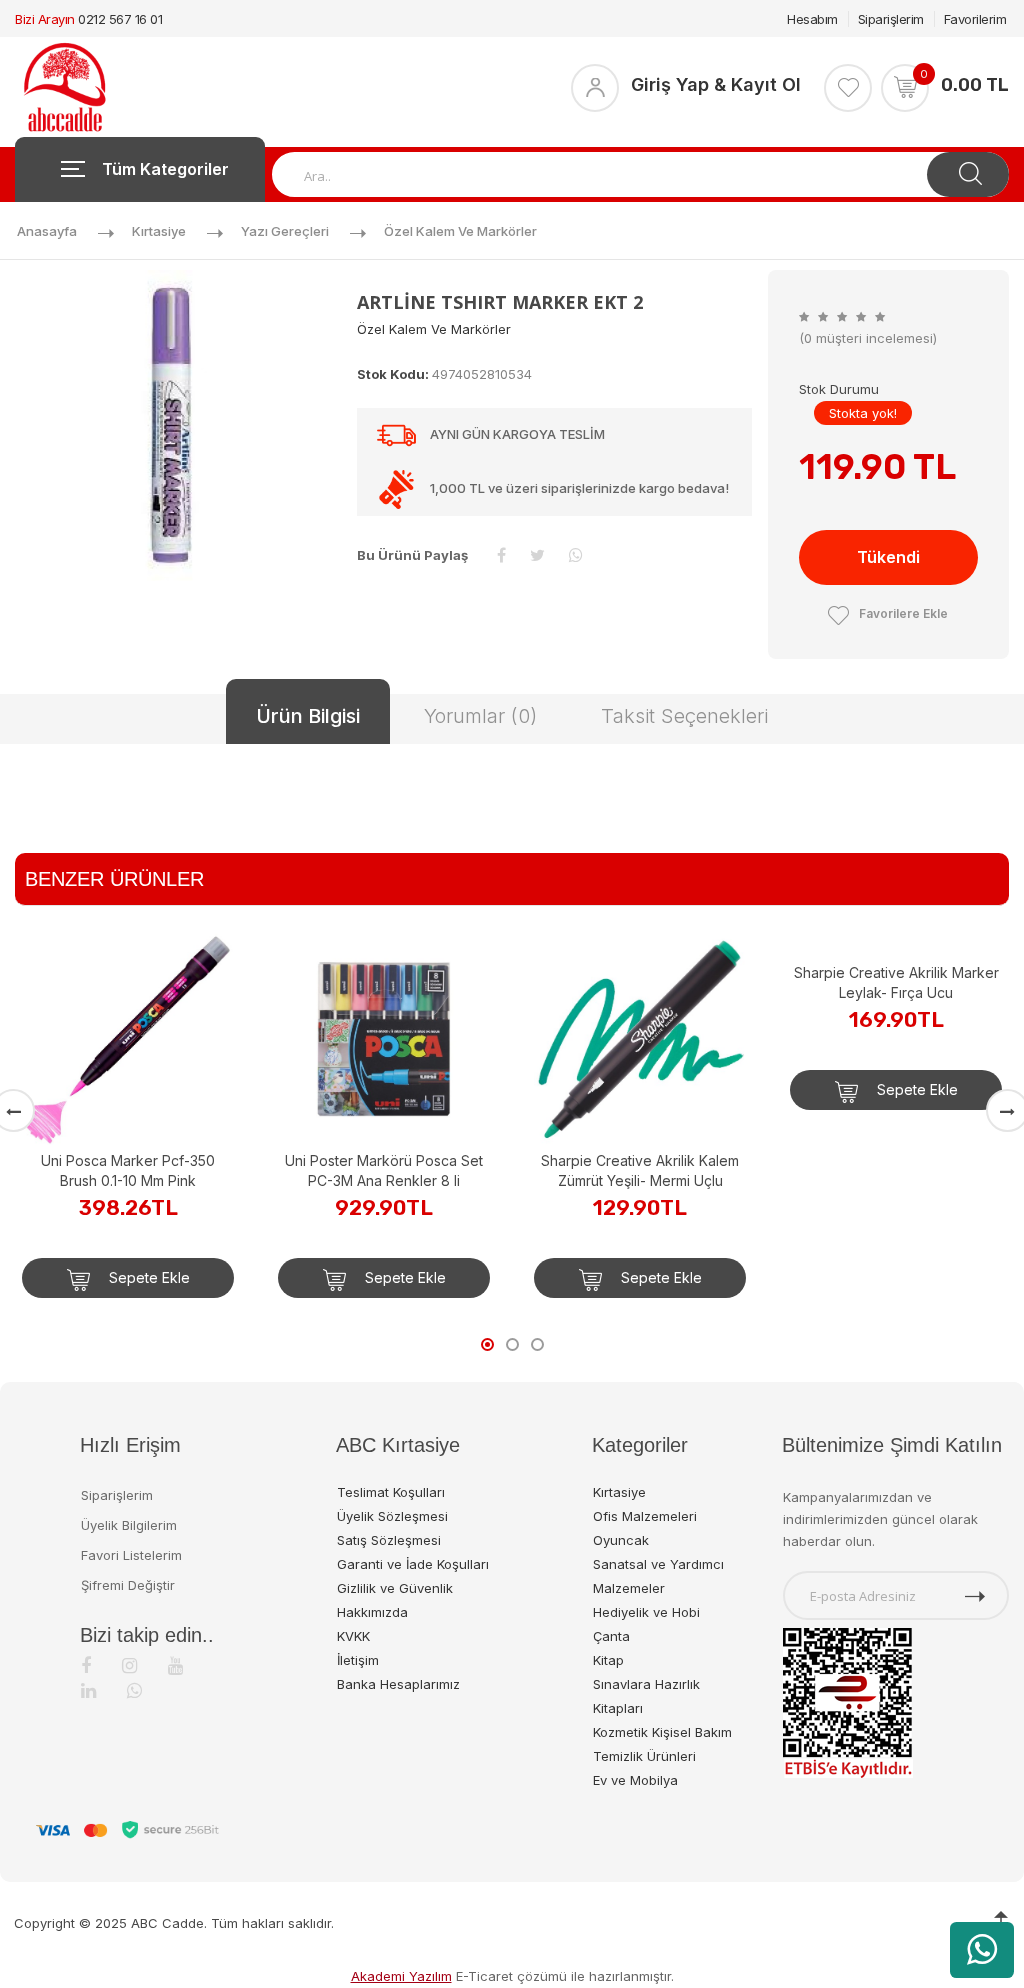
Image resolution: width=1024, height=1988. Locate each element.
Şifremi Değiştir (128, 1585)
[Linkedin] (88, 1690)
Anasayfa (47, 231)
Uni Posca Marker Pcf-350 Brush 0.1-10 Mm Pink (128, 1170)
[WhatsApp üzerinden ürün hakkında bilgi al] (982, 1950)
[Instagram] (129, 1665)
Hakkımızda (372, 1612)
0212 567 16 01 (120, 19)
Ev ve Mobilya (635, 1780)
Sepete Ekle (147, 1277)
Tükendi (888, 557)
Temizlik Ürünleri (644, 1756)
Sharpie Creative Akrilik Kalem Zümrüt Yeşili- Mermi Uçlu (640, 1170)
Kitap (608, 1660)
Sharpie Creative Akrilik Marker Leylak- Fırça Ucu (896, 1170)
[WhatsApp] (134, 1690)
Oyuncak (621, 1540)
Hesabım (812, 19)
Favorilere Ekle (903, 613)
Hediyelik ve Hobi (646, 1612)
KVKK (353, 1636)
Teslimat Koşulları (391, 1492)
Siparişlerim (891, 19)
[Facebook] (86, 1665)
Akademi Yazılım (401, 1976)
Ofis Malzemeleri (645, 1516)
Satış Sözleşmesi (389, 1540)
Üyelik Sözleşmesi (392, 1516)
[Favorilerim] (848, 88)
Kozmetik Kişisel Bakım (662, 1732)
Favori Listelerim (131, 1555)
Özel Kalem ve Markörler (460, 231)
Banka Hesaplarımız (398, 1684)
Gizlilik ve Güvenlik (395, 1588)
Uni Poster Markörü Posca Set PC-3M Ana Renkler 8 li (384, 1170)
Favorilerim (975, 19)
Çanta (611, 1636)
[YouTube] (175, 1665)
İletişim (358, 1660)
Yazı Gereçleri (285, 231)
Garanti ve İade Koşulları (413, 1564)
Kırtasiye (159, 231)
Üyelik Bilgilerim (129, 1525)
